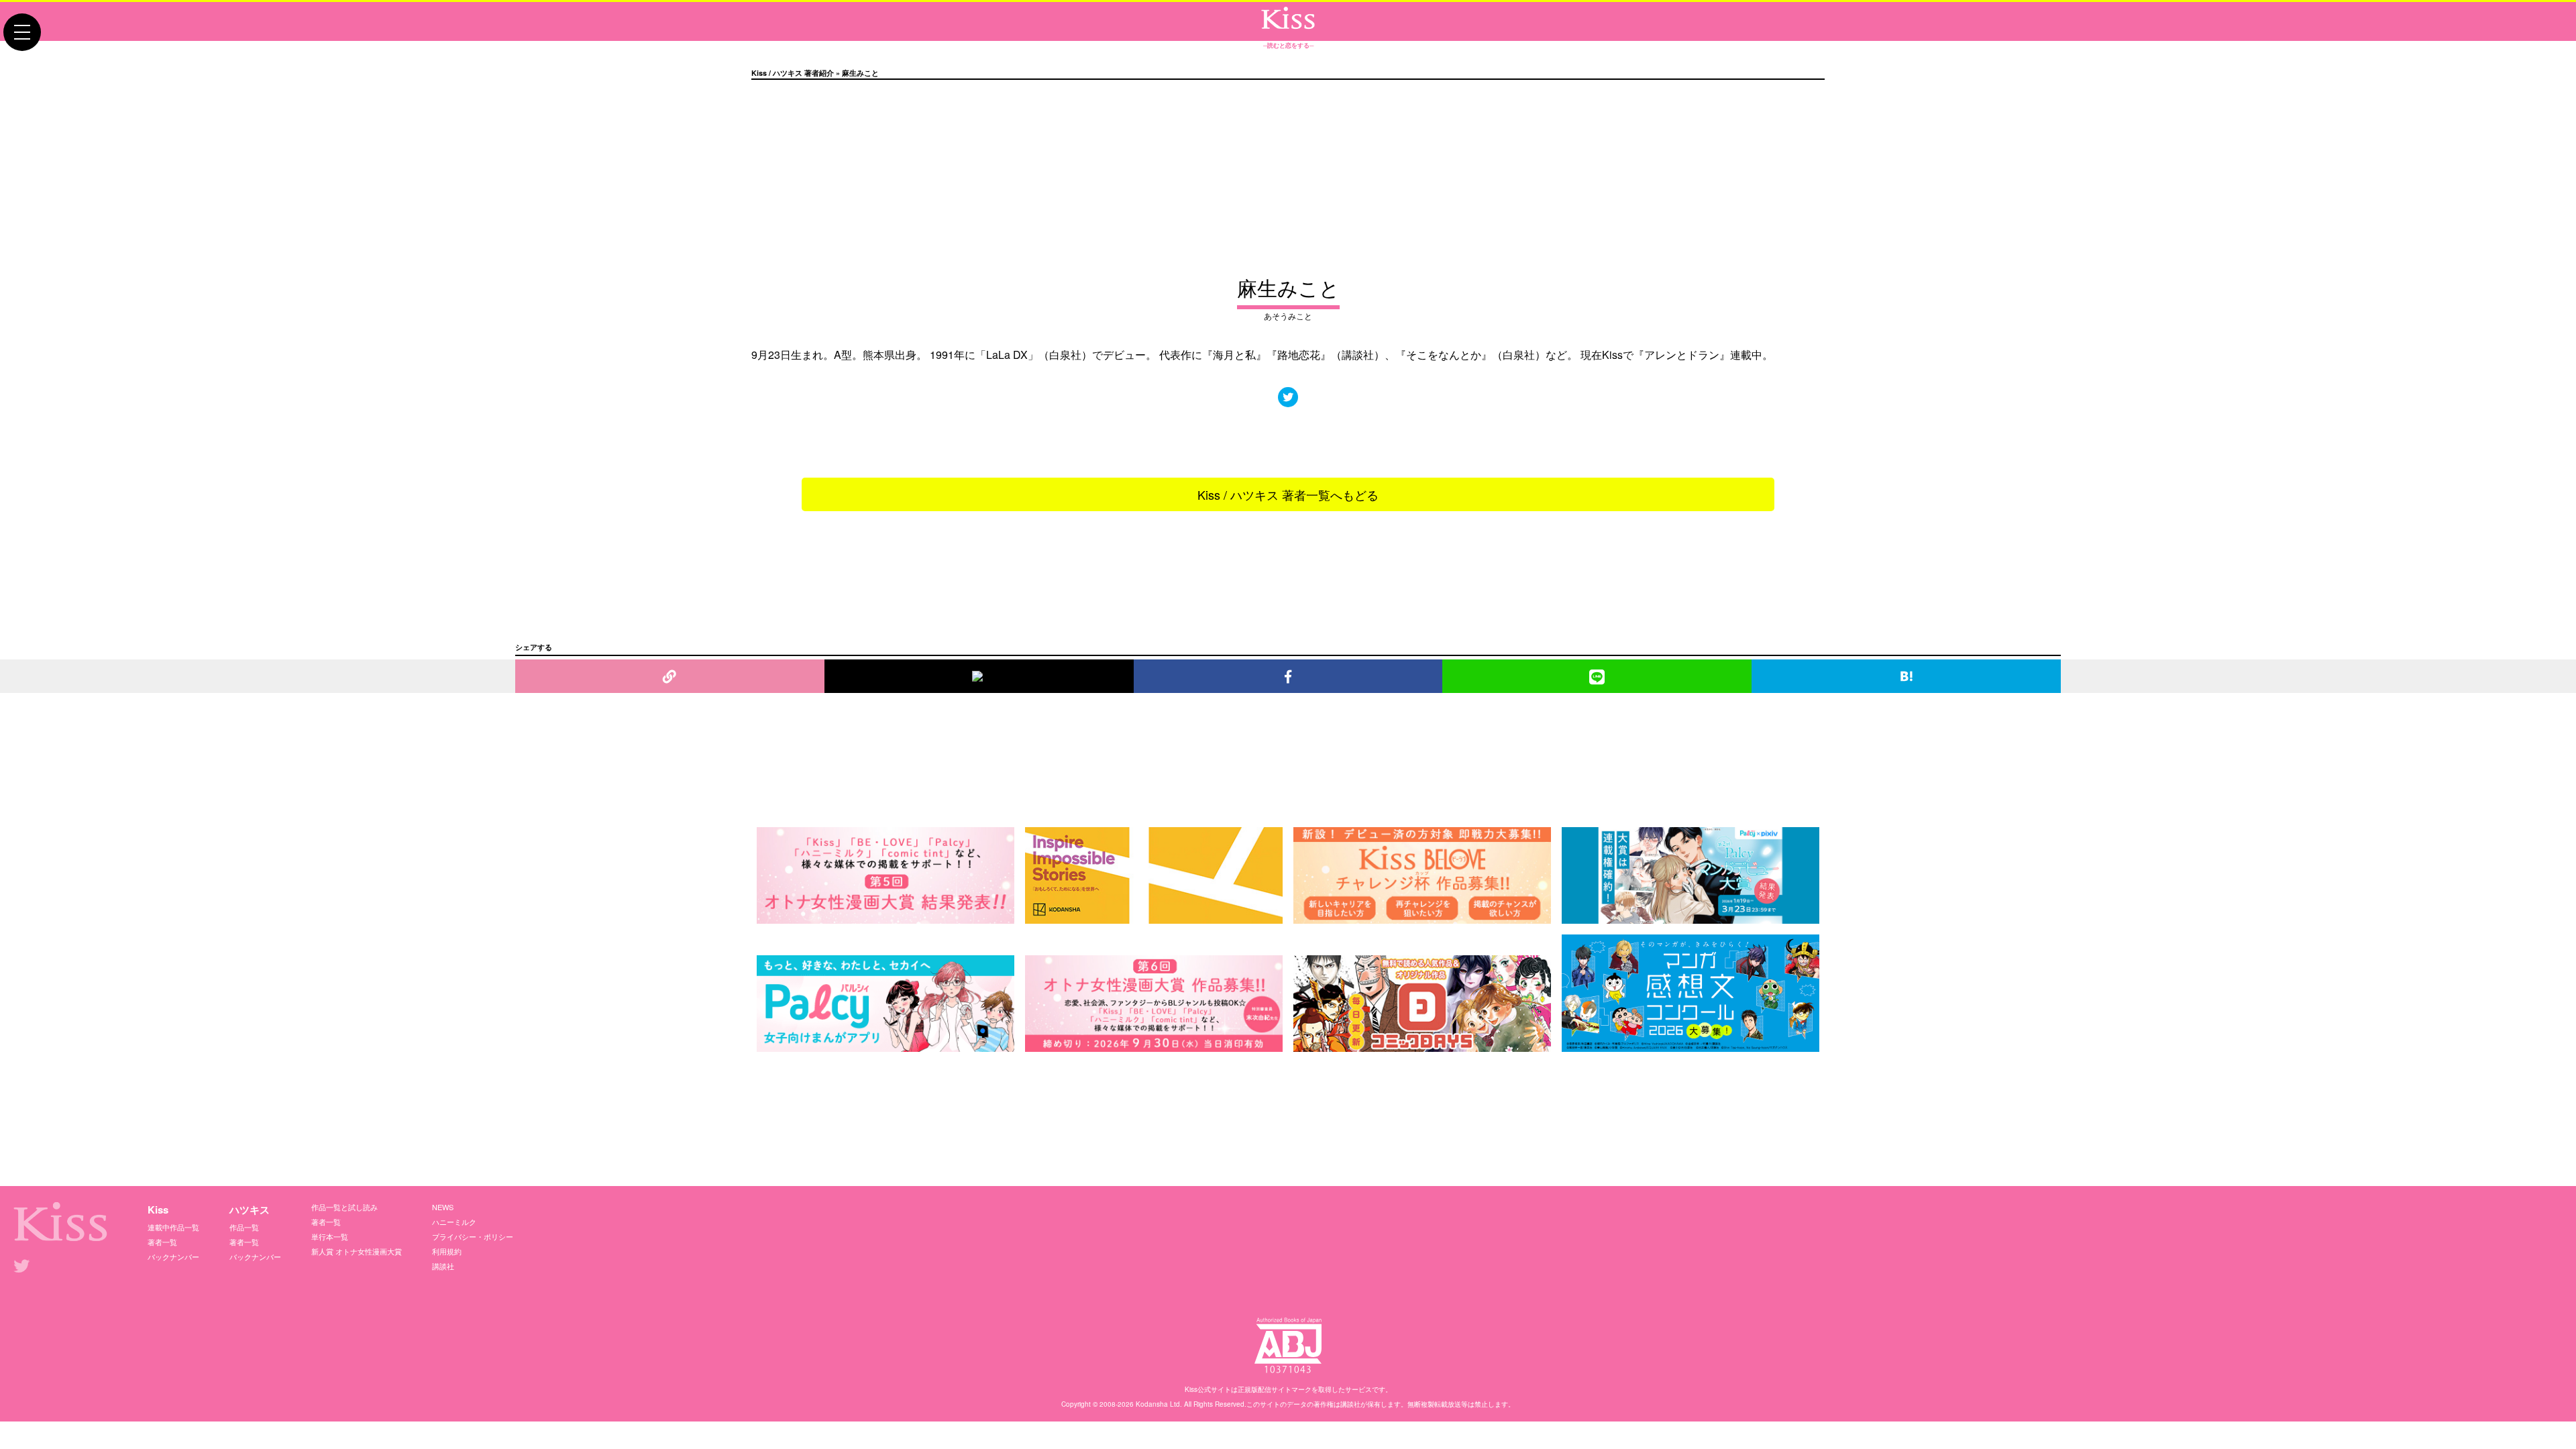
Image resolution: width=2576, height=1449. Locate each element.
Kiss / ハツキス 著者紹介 (793, 73)
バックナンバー (173, 1256)
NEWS (443, 1207)
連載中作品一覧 (173, 1227)
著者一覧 (162, 1242)
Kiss (158, 1210)
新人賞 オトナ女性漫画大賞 (357, 1251)
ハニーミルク (454, 1222)
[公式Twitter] (1288, 397)
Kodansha (1152, 1404)
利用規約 (447, 1251)
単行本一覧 (330, 1236)
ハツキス (250, 1210)
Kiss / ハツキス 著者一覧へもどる (1288, 494)
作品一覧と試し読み (344, 1207)
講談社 (443, 1266)
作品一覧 (244, 1227)
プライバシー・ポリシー (473, 1236)
